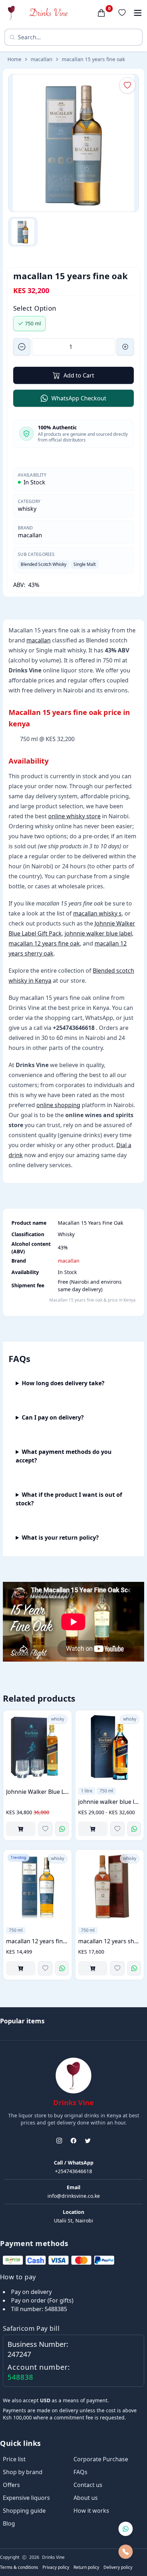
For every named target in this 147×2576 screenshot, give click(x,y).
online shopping (58, 1105)
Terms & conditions (19, 2567)
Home (14, 59)
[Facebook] (73, 2141)
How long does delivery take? (63, 1383)
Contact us (88, 2485)
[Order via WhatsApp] (62, 1829)
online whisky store (74, 816)
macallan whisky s (97, 913)
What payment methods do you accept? (64, 1456)
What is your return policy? (60, 1538)
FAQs (80, 2472)
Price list (14, 2459)
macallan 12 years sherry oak (110, 1941)
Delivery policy (118, 2567)
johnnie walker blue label (98, 933)
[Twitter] (88, 2141)
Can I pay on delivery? (53, 1417)
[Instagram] (59, 2141)
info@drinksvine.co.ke (74, 2196)
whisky (27, 509)
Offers (11, 2485)
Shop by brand (23, 2472)
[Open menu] (138, 13)
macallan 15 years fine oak (93, 59)
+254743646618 (73, 2171)
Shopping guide (24, 2511)
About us (86, 2498)
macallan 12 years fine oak (44, 943)
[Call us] (126, 2552)
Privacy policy (56, 2567)
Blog (9, 2523)
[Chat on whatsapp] (126, 2529)
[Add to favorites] (45, 1829)
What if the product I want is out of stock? (69, 1499)
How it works (91, 2511)
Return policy (86, 2567)
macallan (42, 59)
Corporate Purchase (101, 2459)
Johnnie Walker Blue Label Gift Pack (37, 1792)
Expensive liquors (26, 2498)
